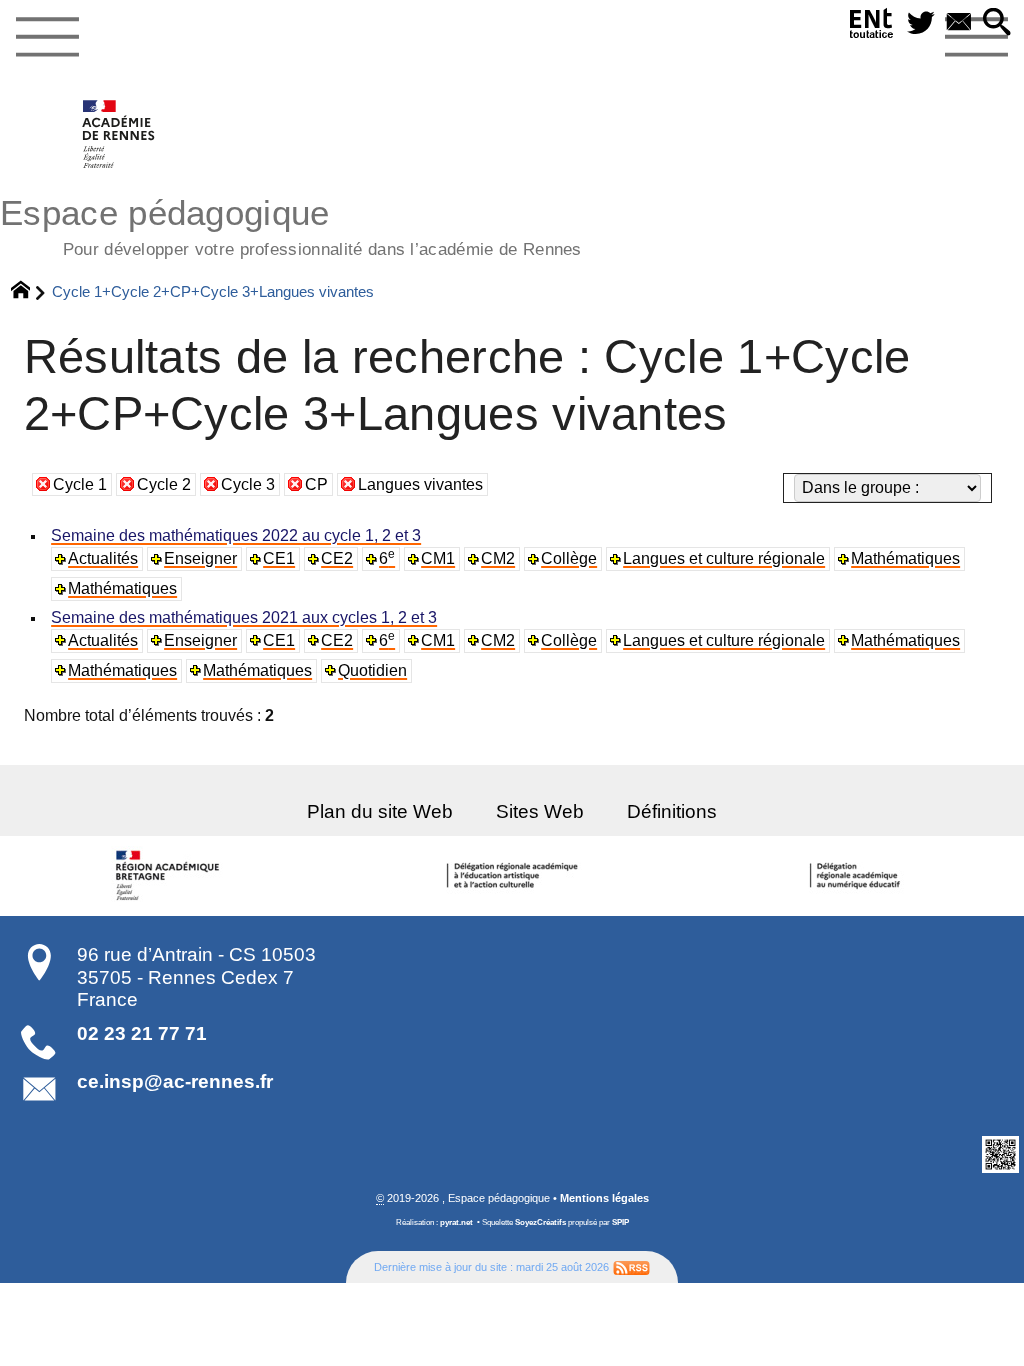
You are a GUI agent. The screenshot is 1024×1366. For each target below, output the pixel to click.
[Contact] (959, 23)
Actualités (103, 558)
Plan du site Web (380, 811)
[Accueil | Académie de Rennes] (171, 876)
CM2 (498, 558)
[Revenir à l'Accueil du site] (29, 292)
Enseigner (200, 558)
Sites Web (540, 811)
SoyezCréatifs (540, 1222)
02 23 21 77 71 (142, 1033)
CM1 (438, 558)
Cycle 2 (164, 484)
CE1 (279, 558)
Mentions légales (604, 1198)
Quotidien (372, 670)
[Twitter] (921, 23)
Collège (569, 558)
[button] (997, 23)
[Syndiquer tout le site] (631, 1267)
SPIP (620, 1222)
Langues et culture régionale (724, 558)
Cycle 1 (80, 484)
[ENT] (872, 27)
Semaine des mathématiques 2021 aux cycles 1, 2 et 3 (244, 617)
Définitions (672, 811)
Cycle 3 (248, 484)
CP (316, 484)
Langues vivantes (420, 484)
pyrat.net (456, 1222)
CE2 (337, 558)
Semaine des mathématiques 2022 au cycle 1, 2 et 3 (236, 535)
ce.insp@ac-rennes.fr (175, 1081)
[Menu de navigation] (47, 38)
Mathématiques (905, 558)
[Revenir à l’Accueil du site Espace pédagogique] (119, 134)
